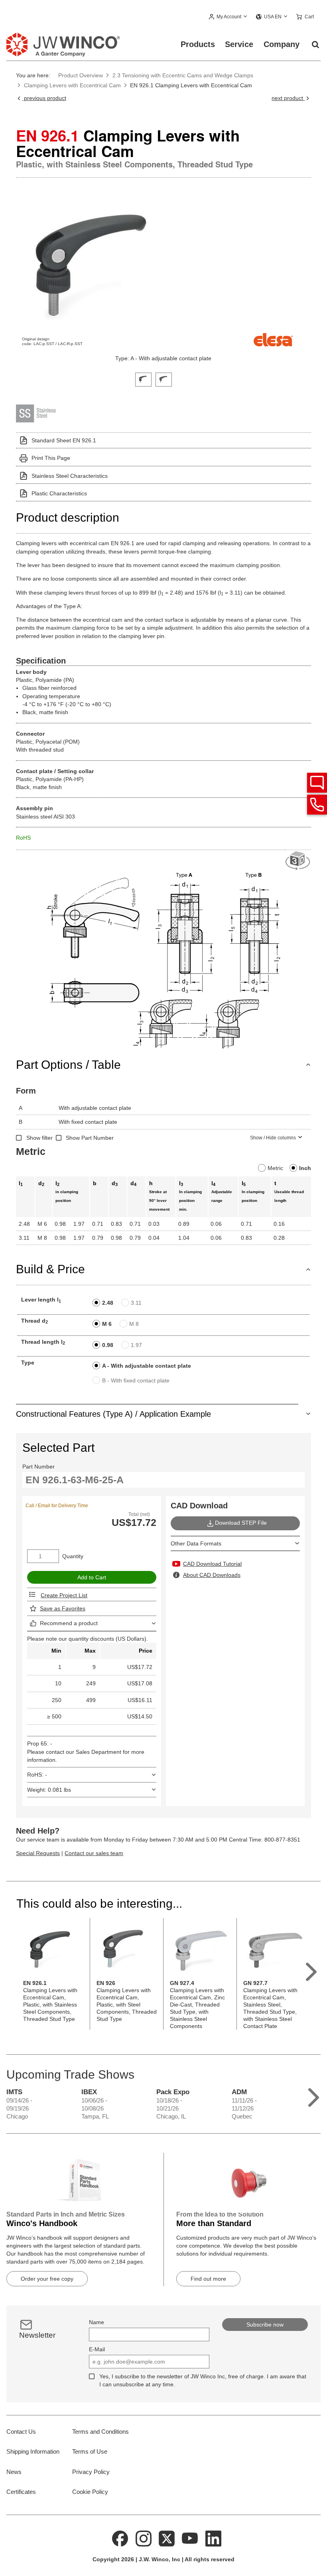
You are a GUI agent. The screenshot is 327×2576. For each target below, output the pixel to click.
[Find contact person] (317, 783)
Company (282, 44)
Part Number (38, 1467)
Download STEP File (241, 1523)
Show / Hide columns (273, 1138)
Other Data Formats (196, 1543)
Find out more (208, 2279)
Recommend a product (69, 1623)
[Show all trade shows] (314, 2096)
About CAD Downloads (212, 1575)
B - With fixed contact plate (136, 1380)
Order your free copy (47, 2279)
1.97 (136, 1345)
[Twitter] (167, 2538)
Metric (275, 1168)
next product (288, 98)
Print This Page (51, 458)
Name (97, 2322)
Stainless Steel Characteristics (70, 476)
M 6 (107, 1324)
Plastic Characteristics (59, 493)
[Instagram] (144, 2538)
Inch (305, 1168)
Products (198, 44)
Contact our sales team (94, 1853)
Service (239, 44)
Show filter (39, 1138)
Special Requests (38, 1853)
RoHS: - (37, 1775)
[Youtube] (190, 2538)
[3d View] (298, 861)
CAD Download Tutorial (212, 1564)
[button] (228, 17)
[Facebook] (120, 2538)
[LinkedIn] (213, 2538)
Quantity (73, 1556)
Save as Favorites (63, 1608)
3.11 (136, 1303)
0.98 (108, 1345)
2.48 (108, 1303)
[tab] (143, 379)
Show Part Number (90, 1138)
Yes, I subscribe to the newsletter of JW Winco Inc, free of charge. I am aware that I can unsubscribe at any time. (203, 2380)
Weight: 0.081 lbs (49, 1790)
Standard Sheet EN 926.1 (64, 440)
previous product (44, 98)
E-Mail (97, 2349)
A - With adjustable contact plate (147, 1366)
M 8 (134, 1324)
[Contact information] (317, 805)
